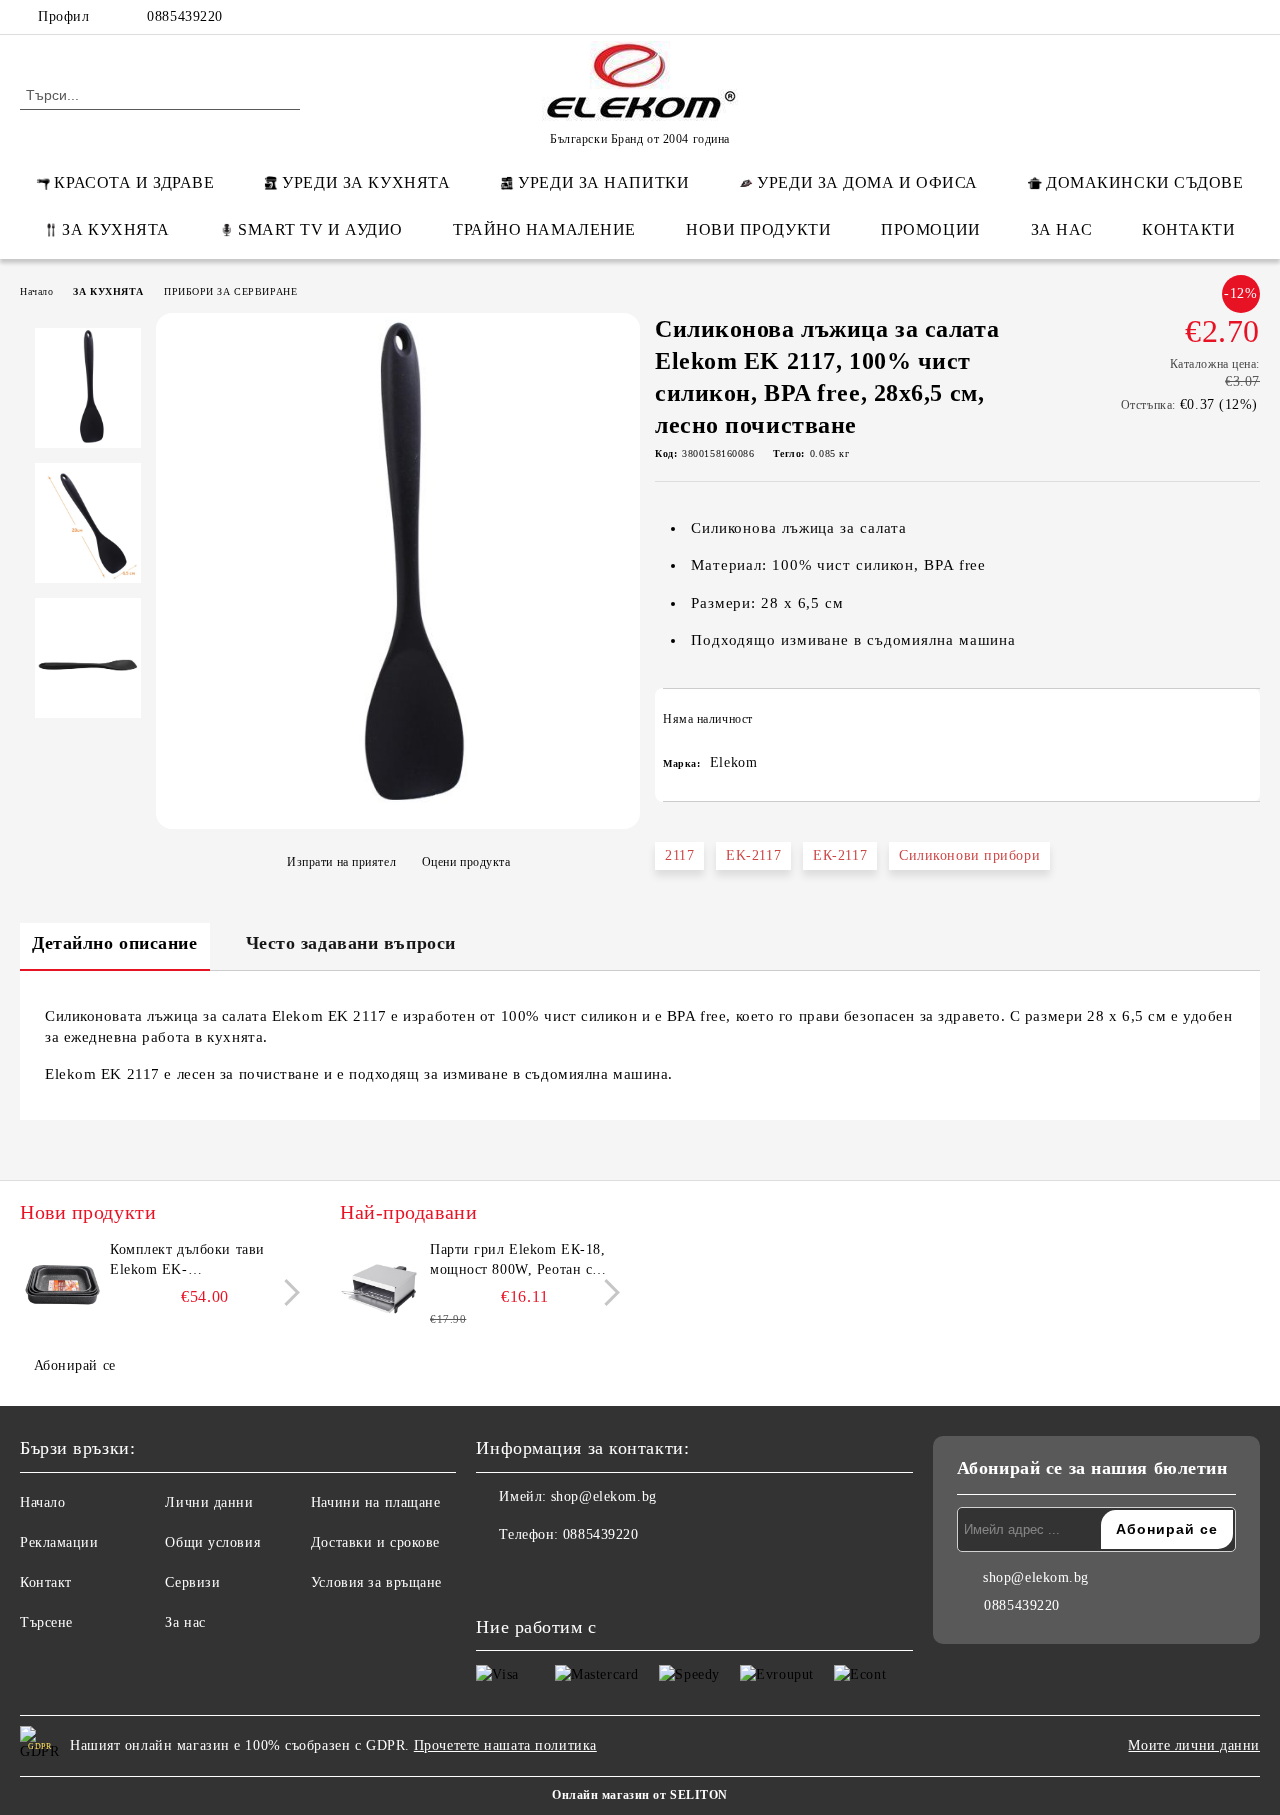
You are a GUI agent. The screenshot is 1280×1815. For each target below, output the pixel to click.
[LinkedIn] (1159, 17)
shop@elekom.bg (604, 1496)
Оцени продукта (466, 862)
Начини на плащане (376, 1502)
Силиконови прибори (969, 855)
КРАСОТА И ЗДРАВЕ (134, 182)
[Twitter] (1189, 17)
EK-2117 (753, 855)
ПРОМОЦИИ (930, 229)
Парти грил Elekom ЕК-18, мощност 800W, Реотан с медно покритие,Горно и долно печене (517, 1261)
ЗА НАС (1061, 229)
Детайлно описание (115, 943)
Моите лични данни (1194, 1745)
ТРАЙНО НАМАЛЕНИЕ (544, 229)
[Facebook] (1129, 17)
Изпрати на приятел (341, 862)
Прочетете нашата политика (505, 1745)
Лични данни (209, 1502)
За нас (185, 1622)
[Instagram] (1219, 17)
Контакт (46, 1582)
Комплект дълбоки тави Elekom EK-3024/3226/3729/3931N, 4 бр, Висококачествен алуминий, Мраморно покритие (203, 1261)
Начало (36, 291)
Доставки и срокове (375, 1542)
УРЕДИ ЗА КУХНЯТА (366, 182)
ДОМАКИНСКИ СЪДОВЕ (1145, 182)
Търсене (46, 1622)
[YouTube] (1249, 17)
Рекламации (59, 1542)
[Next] (286, 1292)
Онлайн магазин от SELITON (640, 1795)
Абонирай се (75, 1365)
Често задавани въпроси (351, 943)
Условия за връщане (376, 1582)
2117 (679, 855)
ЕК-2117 (840, 855)
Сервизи (192, 1582)
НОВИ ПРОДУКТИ (758, 229)
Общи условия (212, 1542)
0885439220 (185, 16)
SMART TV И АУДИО (320, 229)
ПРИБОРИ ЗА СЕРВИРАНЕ (230, 291)
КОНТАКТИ (1188, 229)
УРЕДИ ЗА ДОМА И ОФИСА (867, 182)
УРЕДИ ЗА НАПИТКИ (603, 182)
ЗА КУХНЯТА (116, 229)
